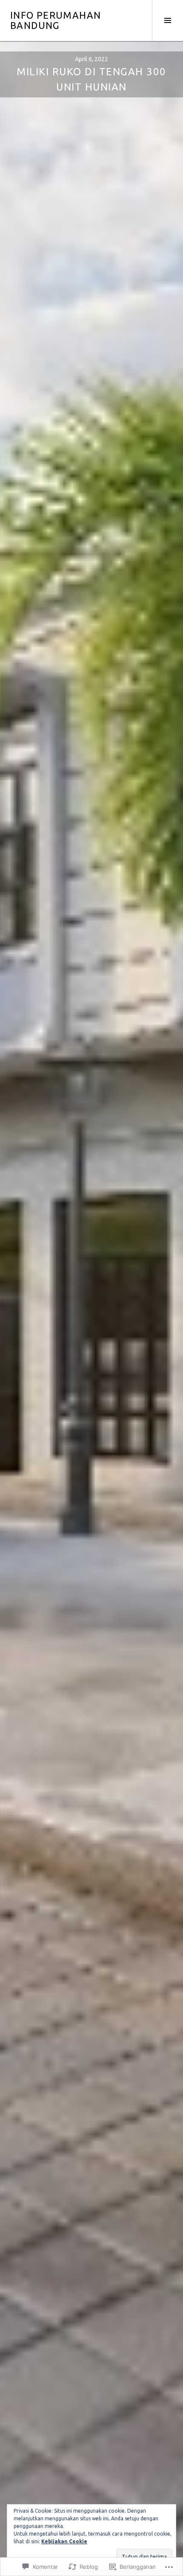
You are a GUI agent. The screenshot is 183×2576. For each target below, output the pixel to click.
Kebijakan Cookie (64, 2541)
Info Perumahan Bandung (56, 20)
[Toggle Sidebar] (167, 20)
